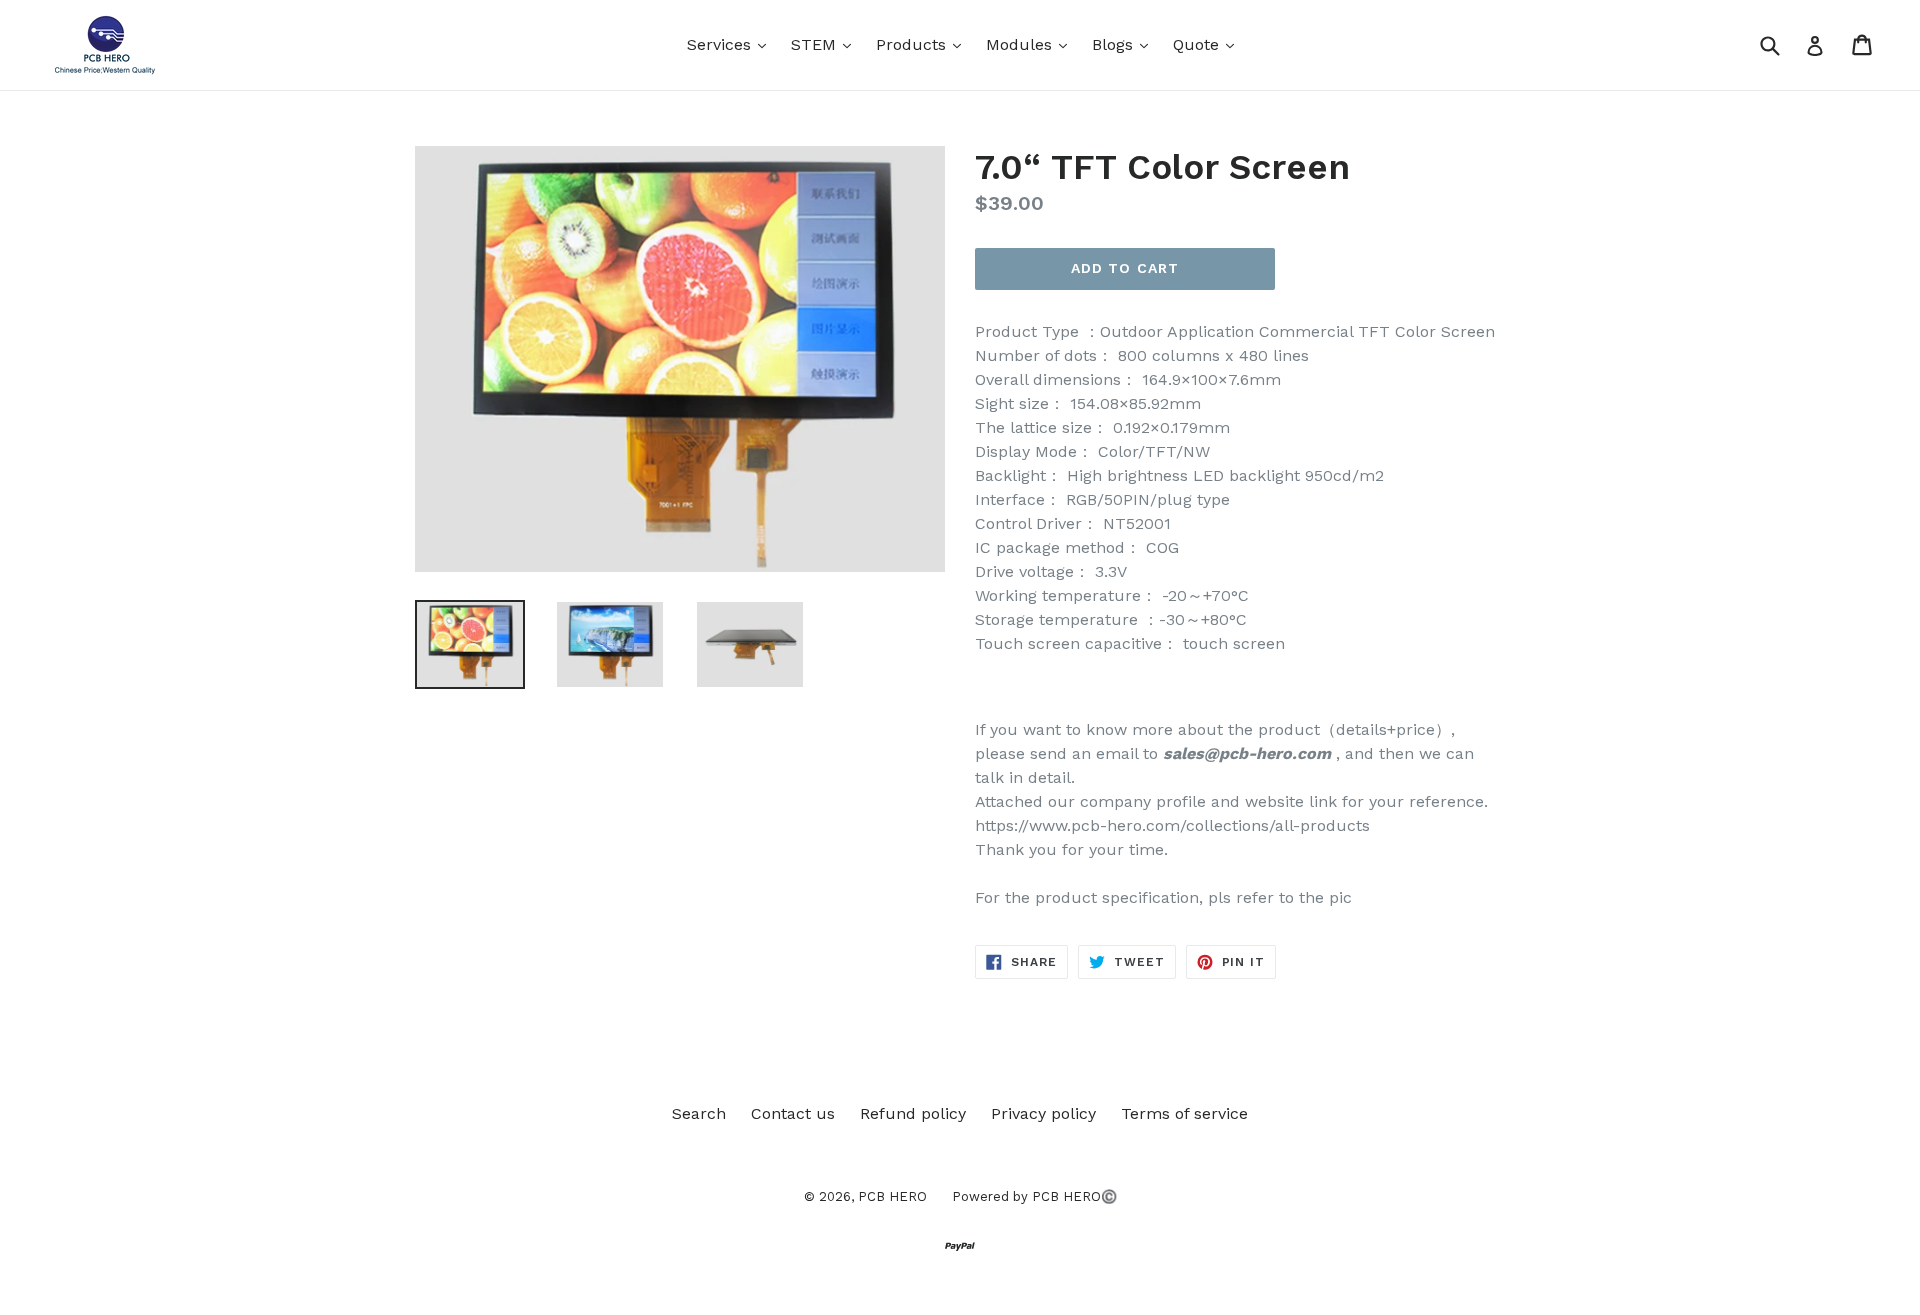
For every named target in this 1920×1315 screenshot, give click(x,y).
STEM (826, 44)
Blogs (1125, 44)
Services (731, 44)
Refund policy (913, 1113)
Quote (1208, 44)
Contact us (793, 1113)
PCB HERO (892, 1196)
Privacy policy (1043, 1113)
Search (699, 1113)
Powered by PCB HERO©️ (1034, 1196)
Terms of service (1184, 1113)
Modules (1031, 44)
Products (923, 44)
